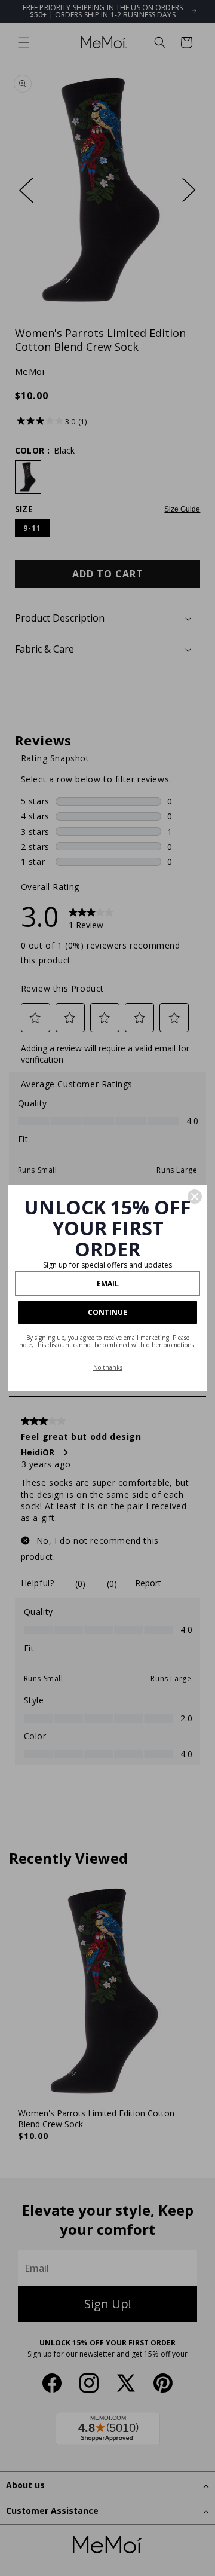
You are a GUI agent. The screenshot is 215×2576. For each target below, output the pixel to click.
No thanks (108, 1367)
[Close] (195, 1197)
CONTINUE (107, 1312)
